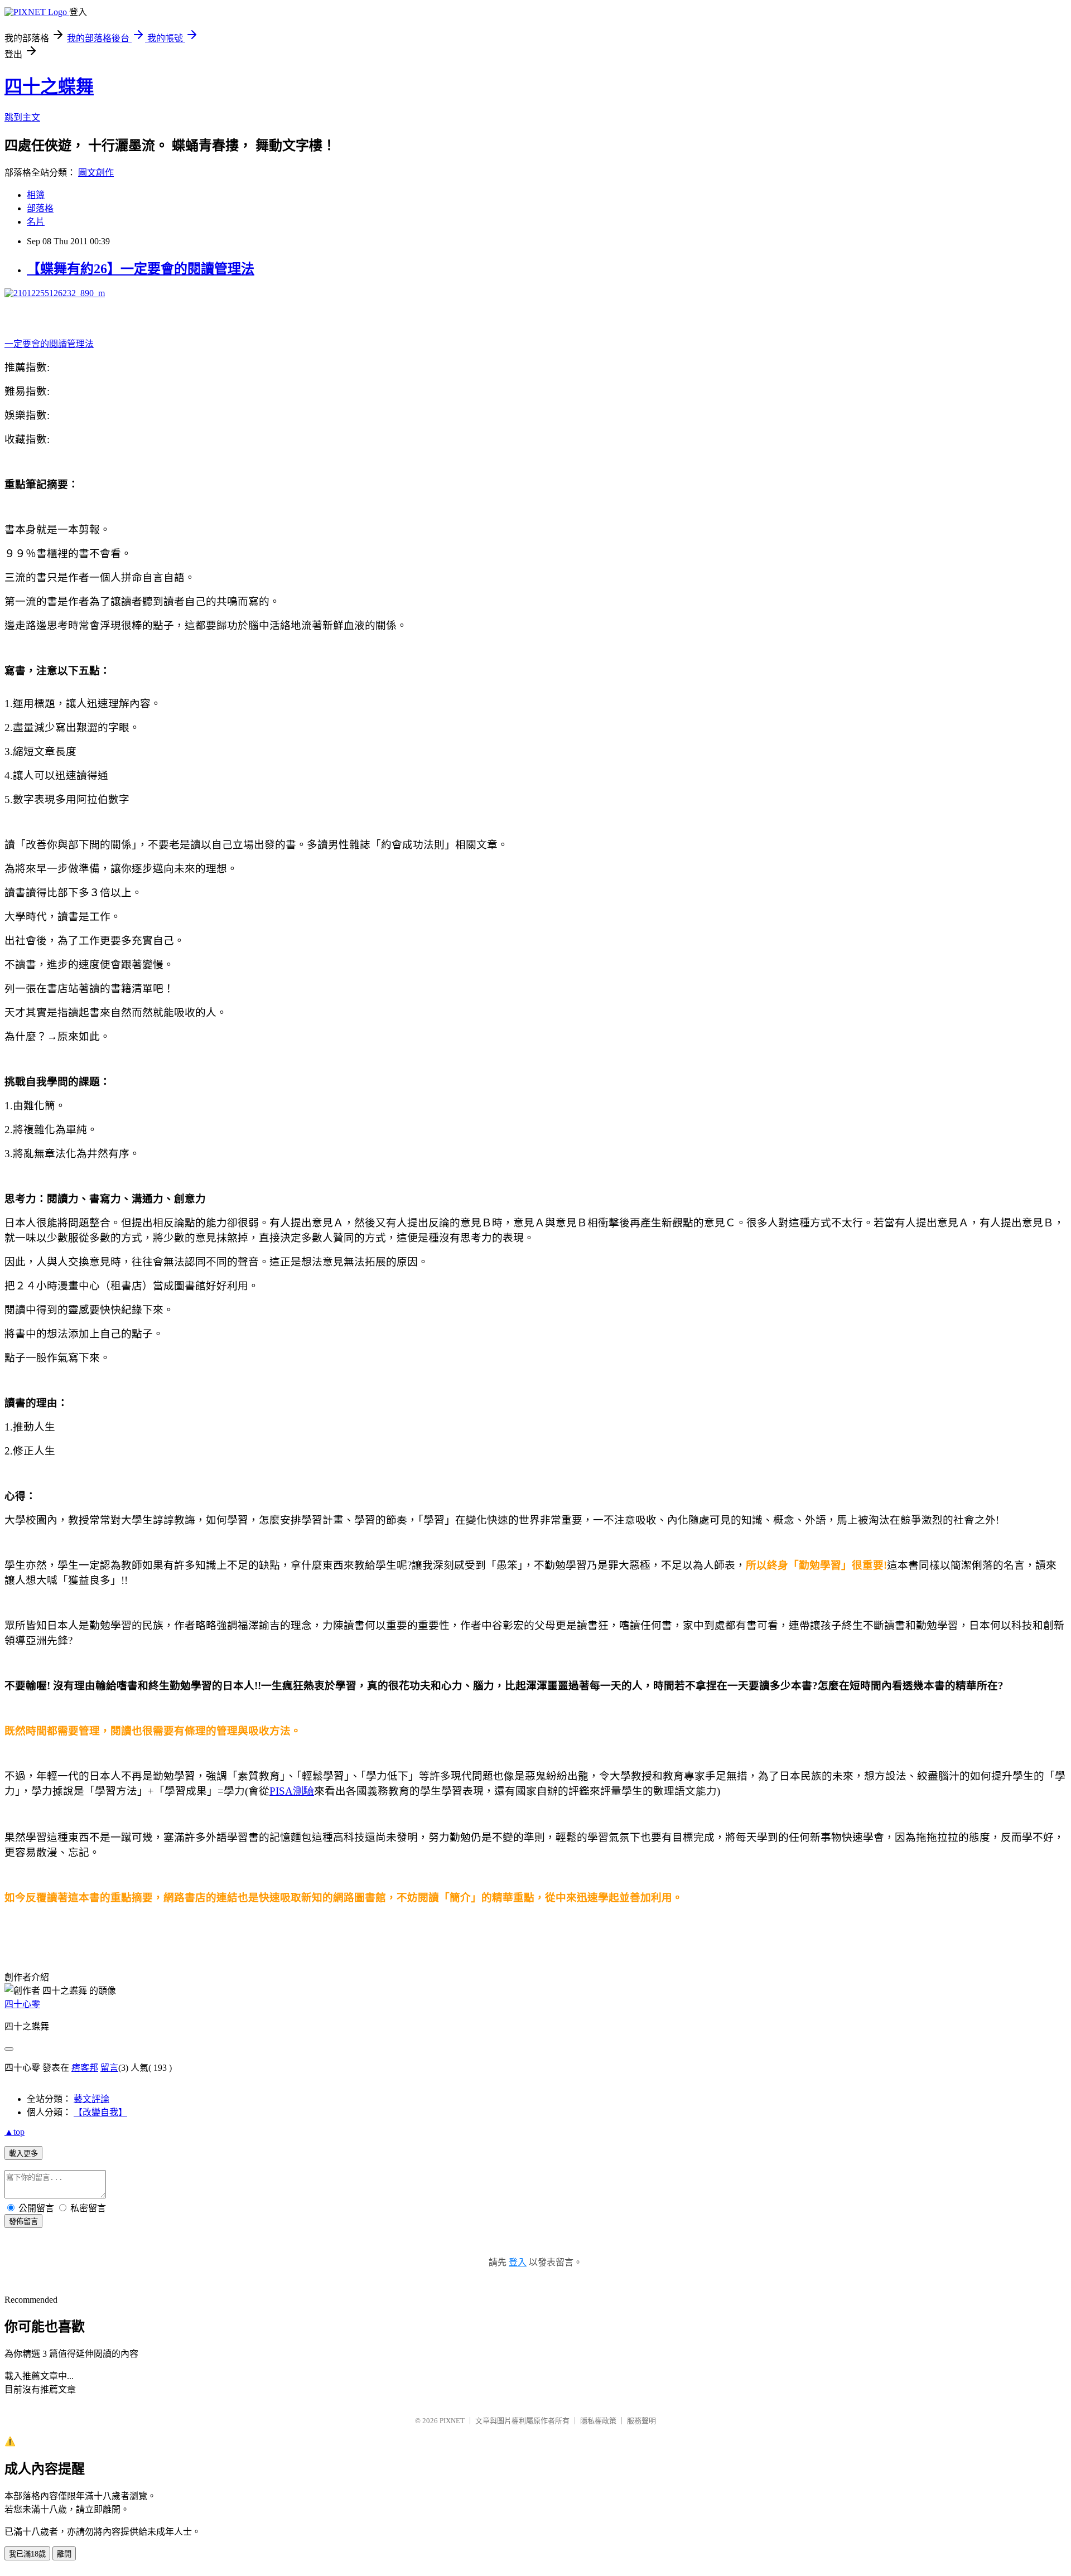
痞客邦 (85, 2068)
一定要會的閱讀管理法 (49, 344)
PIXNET (452, 2421)
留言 (109, 2068)
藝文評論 (91, 2099)
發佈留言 (23, 2222)
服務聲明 (641, 2421)
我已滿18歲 (27, 2554)
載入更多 (23, 2154)
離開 (64, 2554)
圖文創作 (96, 173)
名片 (36, 222)
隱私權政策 (598, 2421)
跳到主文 (22, 117)
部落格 (40, 208)
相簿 (36, 195)
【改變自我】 (100, 2112)
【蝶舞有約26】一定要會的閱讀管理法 (141, 269)
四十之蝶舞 (49, 86)
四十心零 (22, 2004)
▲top (15, 2132)
